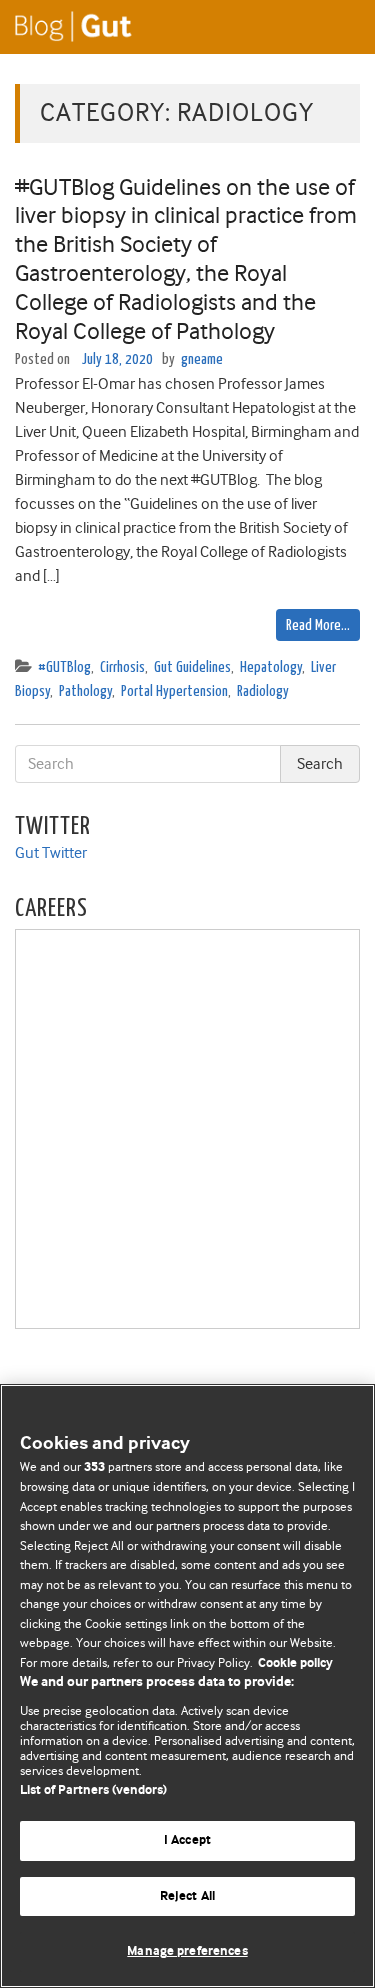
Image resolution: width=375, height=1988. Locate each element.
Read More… (318, 625)
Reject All (187, 1896)
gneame (202, 359)
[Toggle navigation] (335, 27)
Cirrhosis (122, 667)
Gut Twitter (51, 853)
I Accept (187, 1840)
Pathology (85, 691)
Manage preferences (187, 1951)
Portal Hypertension (174, 691)
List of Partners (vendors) (93, 1790)
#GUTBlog (64, 667)
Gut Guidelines (192, 667)
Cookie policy (295, 1663)
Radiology (263, 691)
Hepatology (271, 667)
